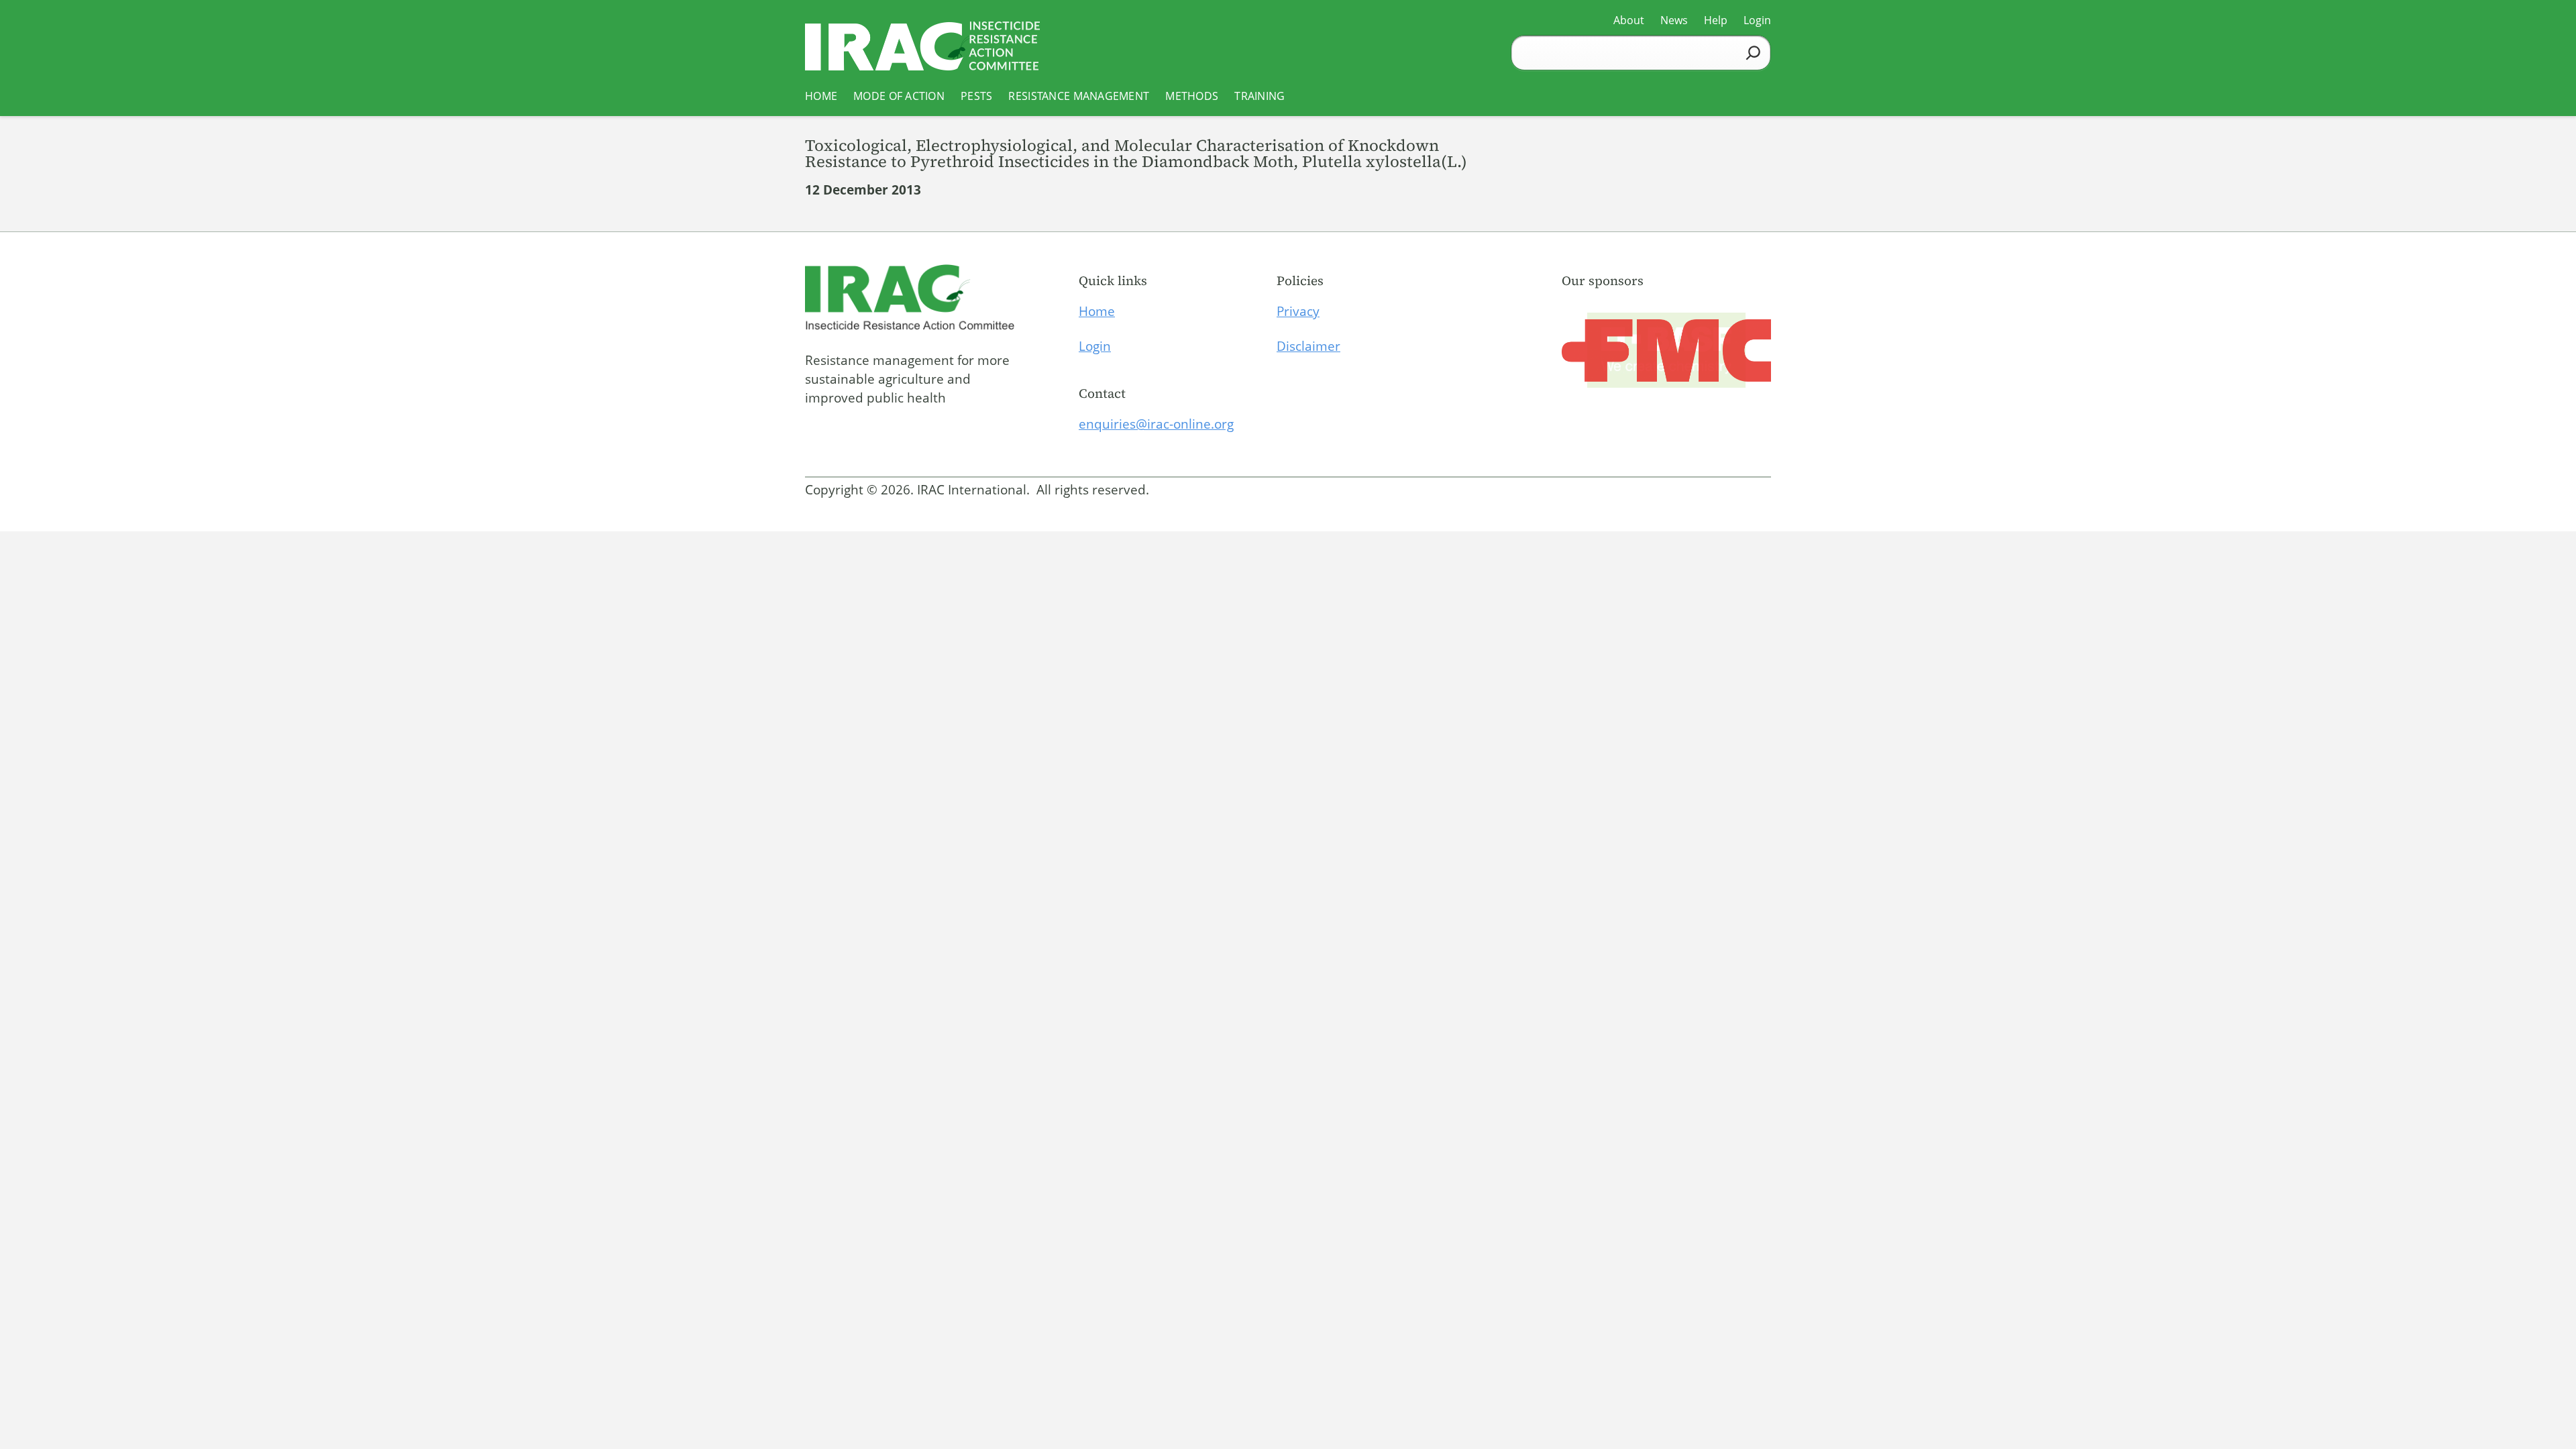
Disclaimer (1308, 346)
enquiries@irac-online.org (1156, 424)
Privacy (1298, 311)
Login (1095, 346)
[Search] (1753, 53)
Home (1097, 311)
